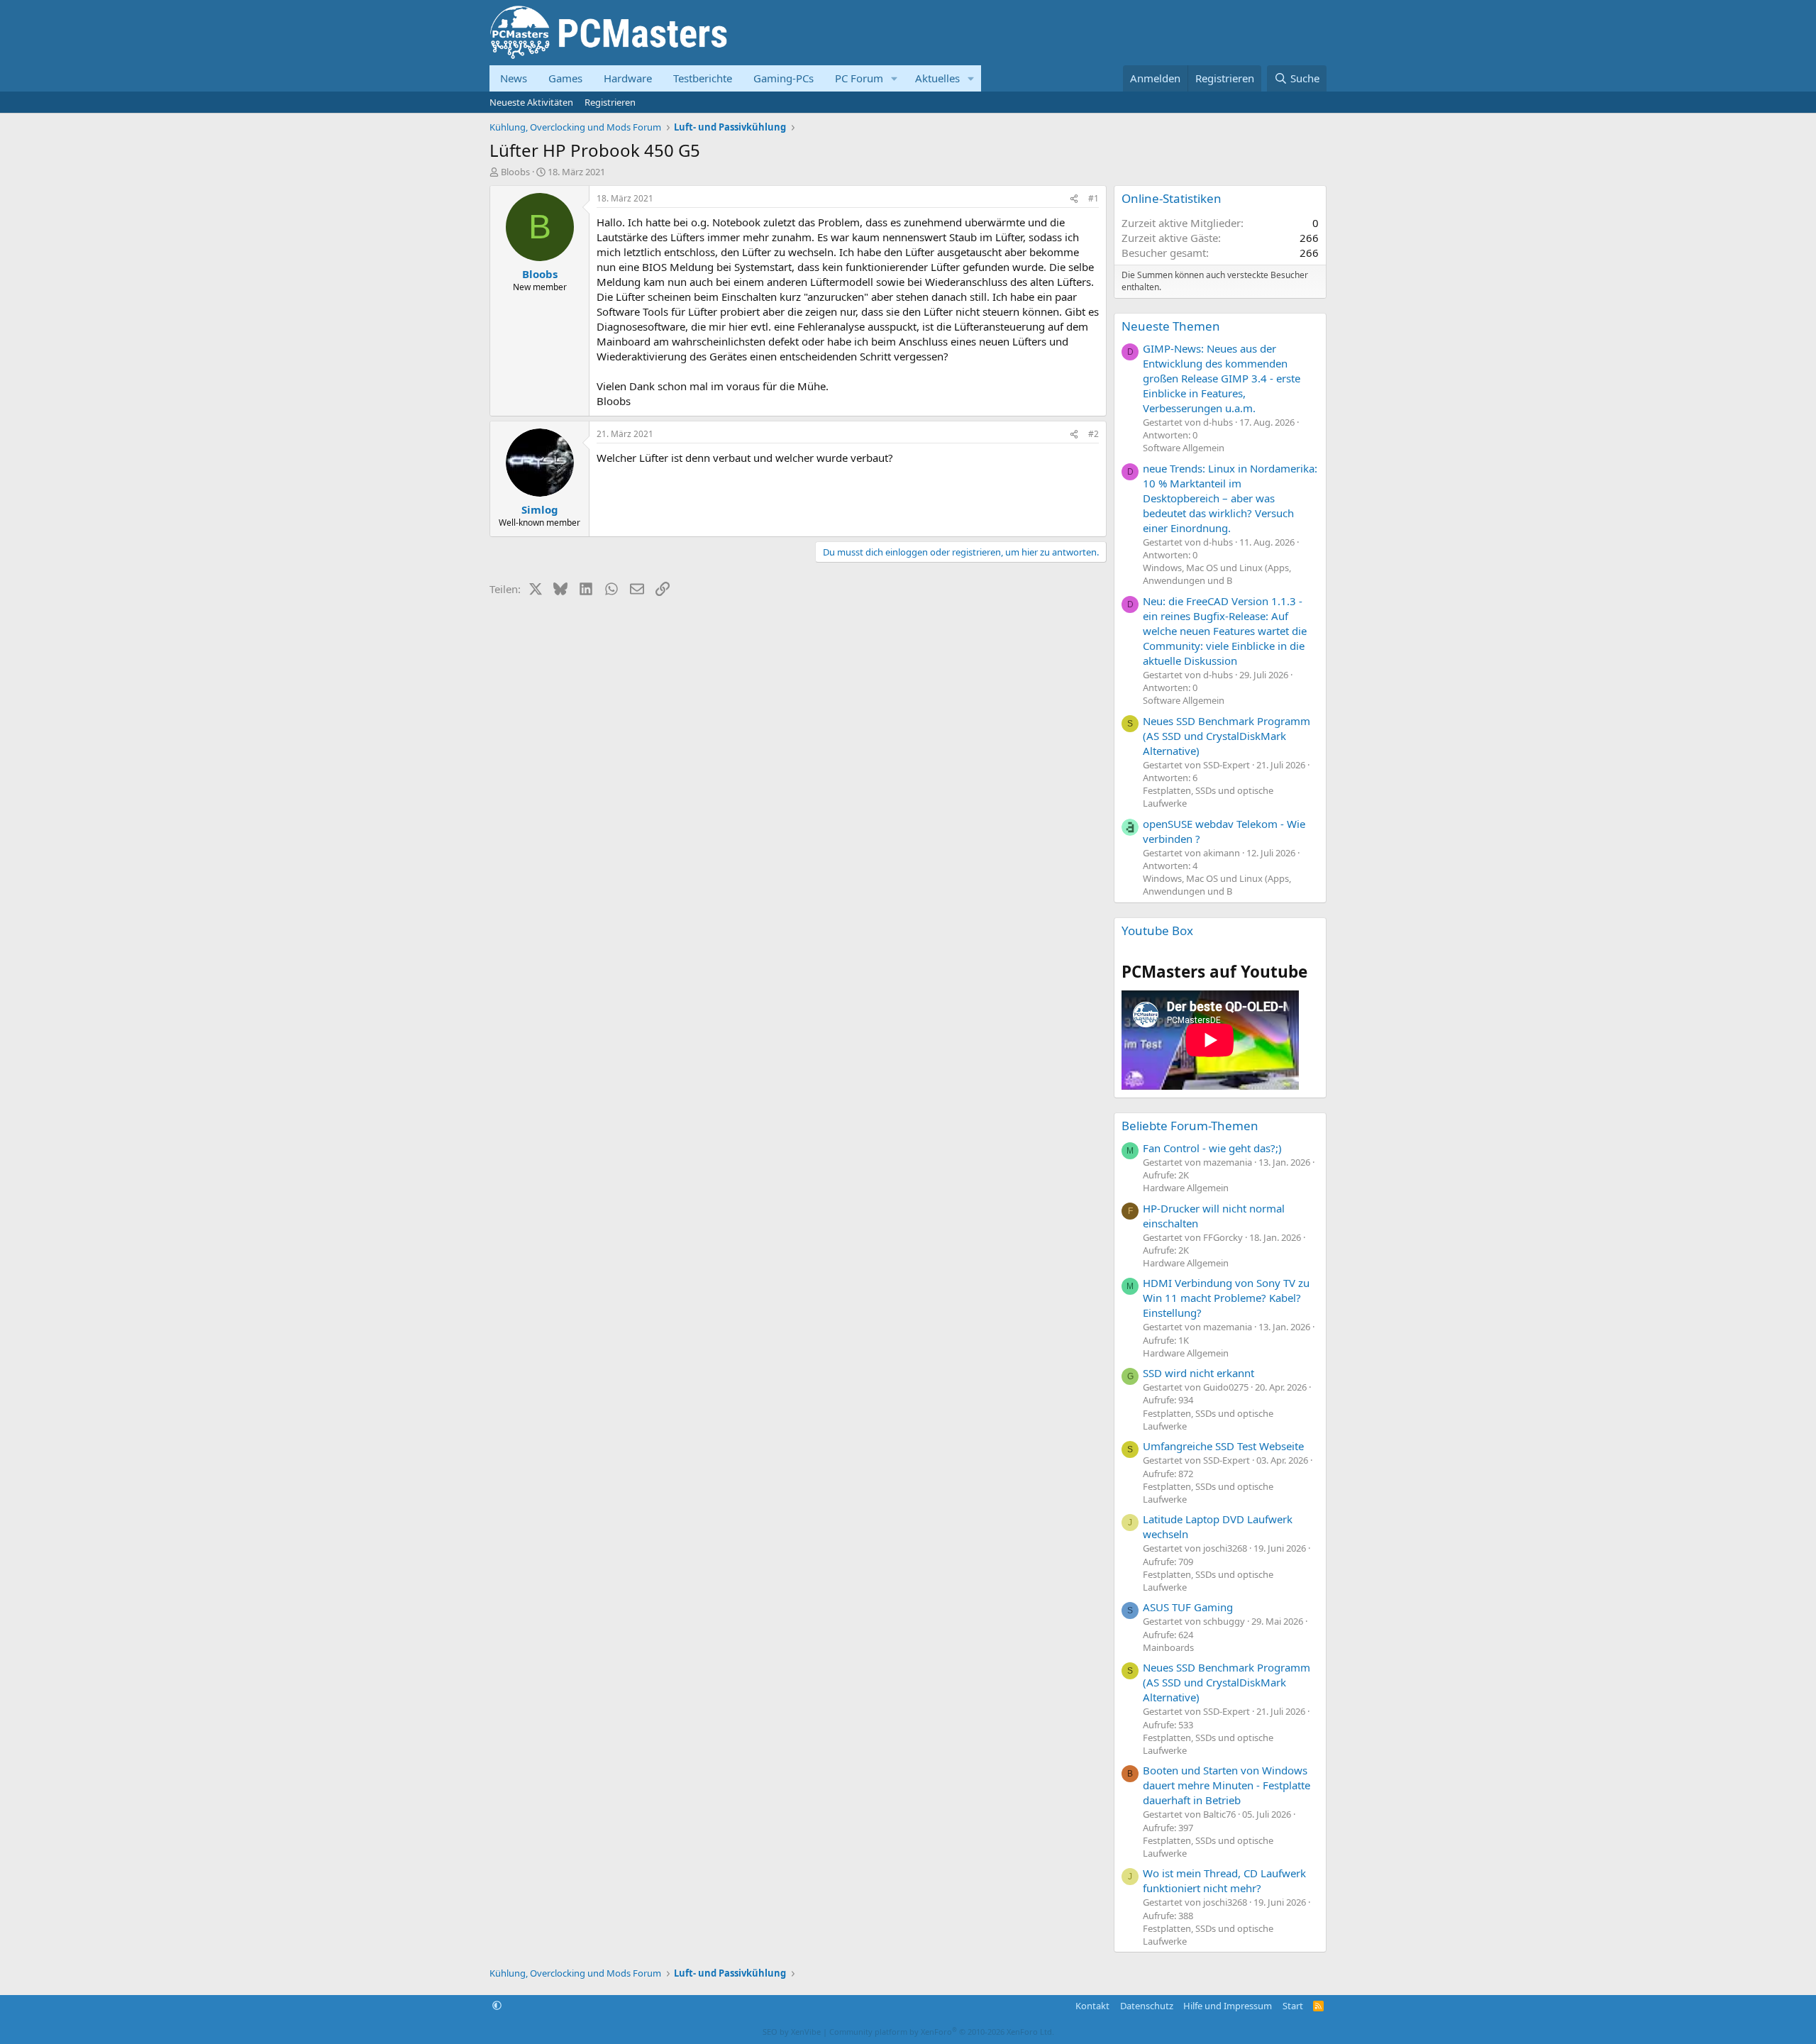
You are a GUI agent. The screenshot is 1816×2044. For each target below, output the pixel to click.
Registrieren (610, 102)
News (514, 78)
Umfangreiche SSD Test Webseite (1223, 1446)
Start (1293, 2006)
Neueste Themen (1171, 326)
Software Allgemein (1184, 448)
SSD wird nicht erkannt (1198, 1373)
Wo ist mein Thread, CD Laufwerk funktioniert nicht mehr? (1224, 1880)
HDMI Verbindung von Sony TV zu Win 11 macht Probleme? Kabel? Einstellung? (1226, 1298)
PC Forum (859, 78)
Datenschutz (1147, 2006)
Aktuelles (937, 78)
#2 (1094, 434)
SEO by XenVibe (792, 2032)
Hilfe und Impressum (1228, 2006)
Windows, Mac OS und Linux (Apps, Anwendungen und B (1217, 574)
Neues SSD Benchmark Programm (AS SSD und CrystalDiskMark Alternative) (1227, 736)
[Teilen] (1074, 199)
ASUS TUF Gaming (1188, 1607)
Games (565, 78)
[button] (895, 78)
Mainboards (1168, 1647)
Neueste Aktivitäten (531, 102)
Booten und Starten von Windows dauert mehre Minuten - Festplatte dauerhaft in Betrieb (1227, 1785)
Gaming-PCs (784, 78)
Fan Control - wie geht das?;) (1212, 1148)
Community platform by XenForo (942, 2032)
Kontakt (1092, 2006)
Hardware (628, 78)
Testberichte (703, 78)
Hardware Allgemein (1186, 1188)
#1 (1094, 198)
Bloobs (515, 172)
